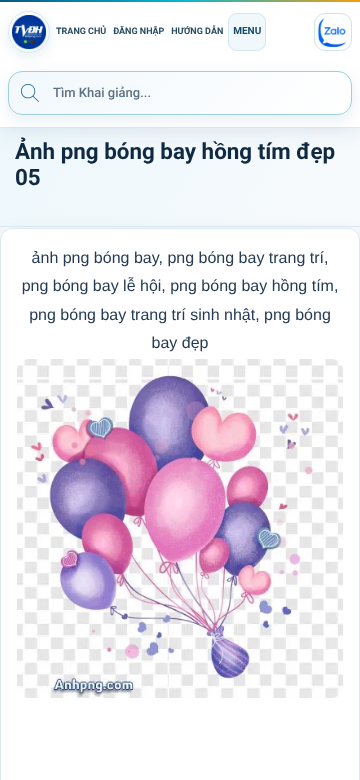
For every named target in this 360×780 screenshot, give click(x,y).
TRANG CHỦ (81, 32)
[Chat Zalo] (333, 32)
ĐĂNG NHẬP (138, 32)
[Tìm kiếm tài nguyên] (30, 92)
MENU (247, 31)
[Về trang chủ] (29, 32)
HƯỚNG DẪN (197, 32)
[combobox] (180, 93)
